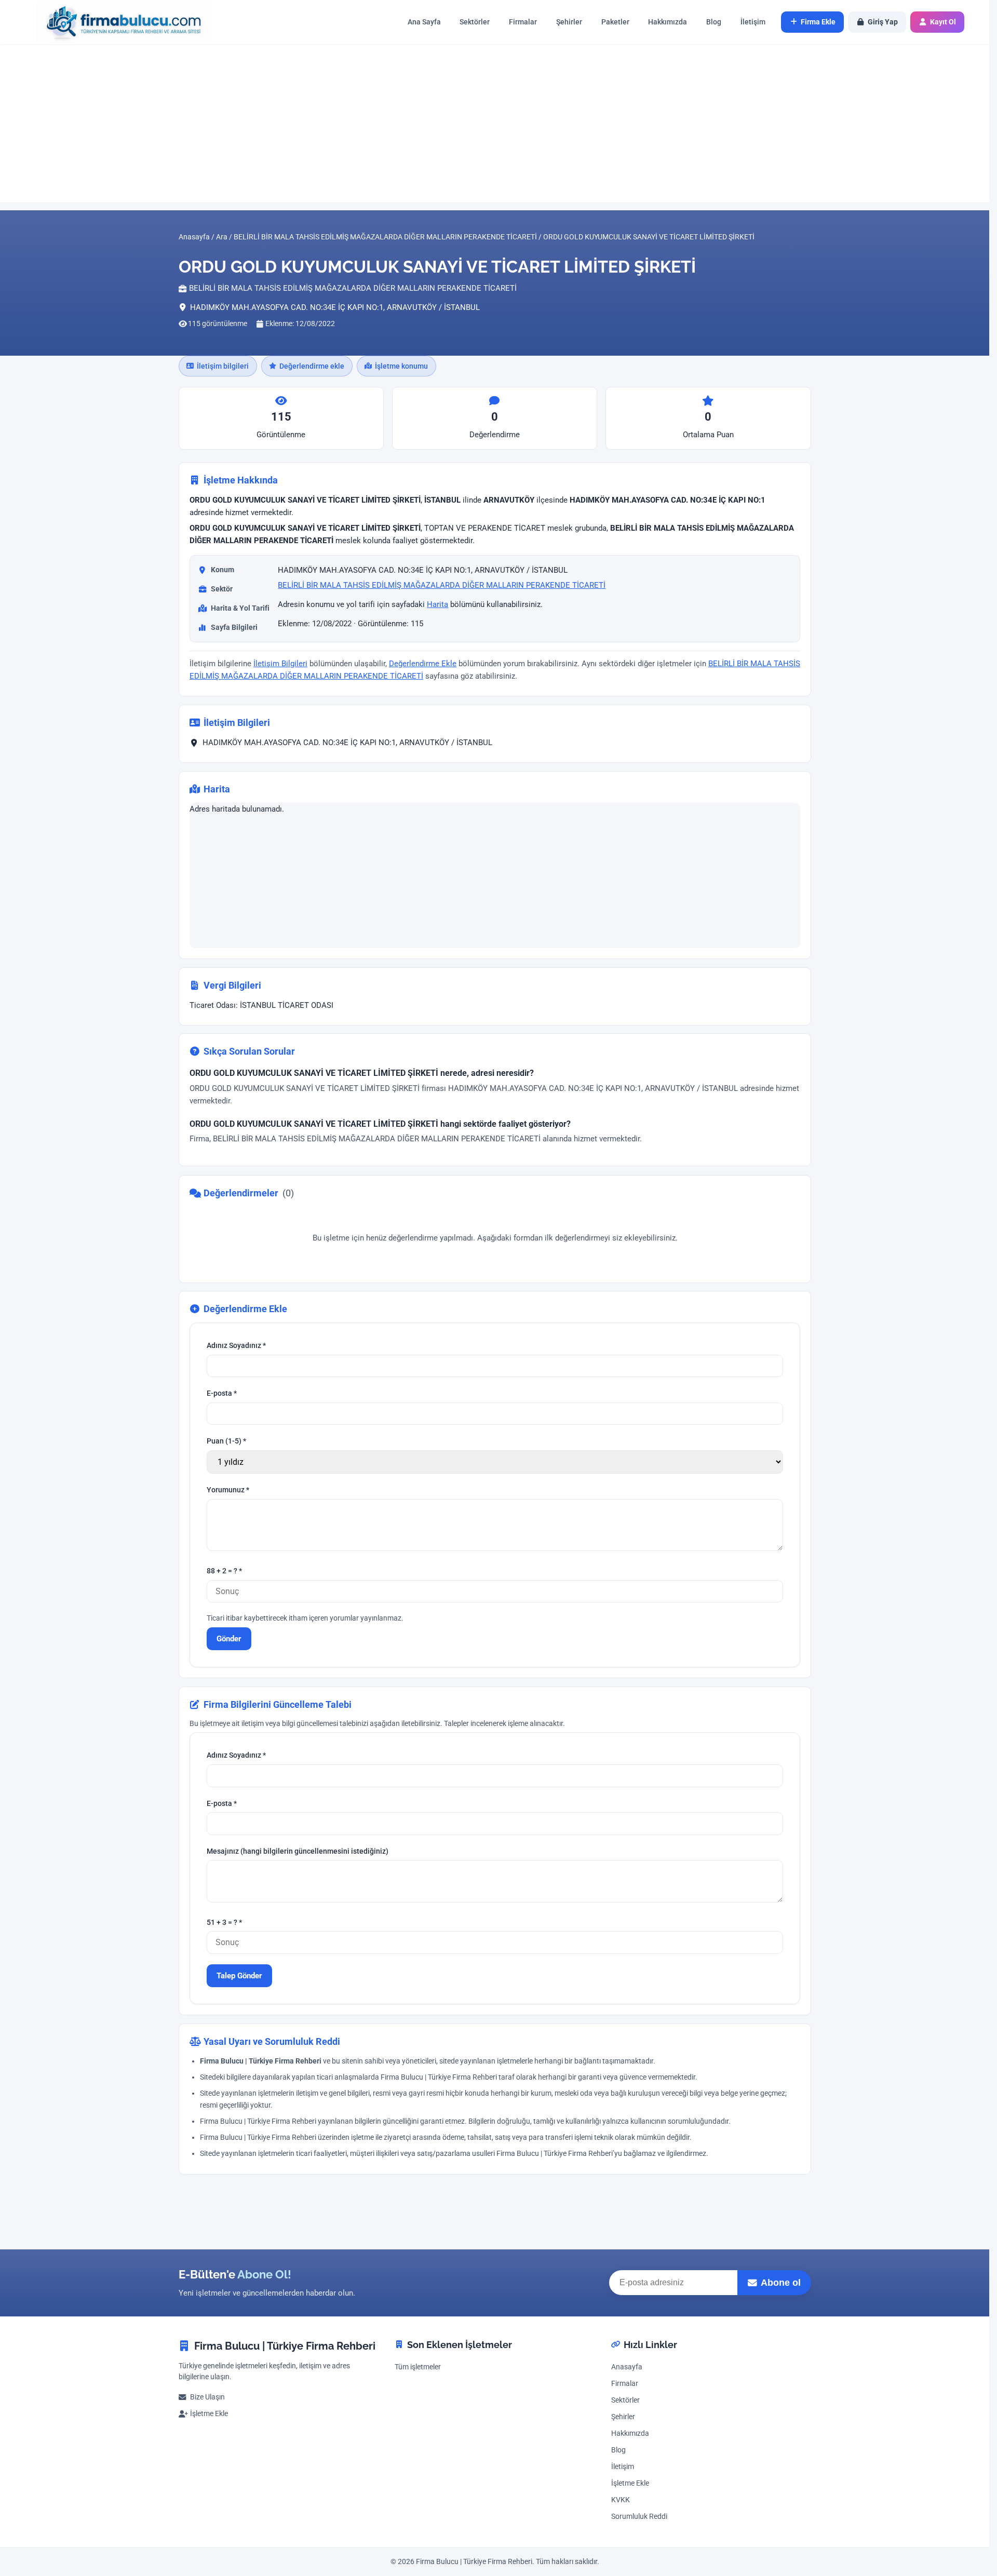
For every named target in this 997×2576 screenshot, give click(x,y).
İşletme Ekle (209, 2414)
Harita (437, 604)
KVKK (621, 2500)
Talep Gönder (239, 1976)
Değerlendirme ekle (312, 366)
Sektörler (475, 22)
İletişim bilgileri (223, 366)
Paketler (615, 22)
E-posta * (222, 1394)
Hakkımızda (668, 22)
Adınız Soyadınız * (236, 1346)
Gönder (229, 1639)
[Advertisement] (495, 123)
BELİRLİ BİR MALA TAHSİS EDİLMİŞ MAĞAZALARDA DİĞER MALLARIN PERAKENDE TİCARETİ (442, 585)
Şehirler (569, 22)
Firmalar (523, 22)
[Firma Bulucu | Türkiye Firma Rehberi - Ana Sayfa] (118, 22)
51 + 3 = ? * (224, 1923)
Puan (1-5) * (226, 1442)
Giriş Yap (883, 22)
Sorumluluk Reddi (639, 2517)
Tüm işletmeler (418, 2367)
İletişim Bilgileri (280, 664)
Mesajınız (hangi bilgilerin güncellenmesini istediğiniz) (298, 1851)
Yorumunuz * (228, 1491)
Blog (714, 22)
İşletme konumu (401, 366)
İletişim (753, 22)
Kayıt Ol (943, 22)
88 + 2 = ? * (224, 1572)
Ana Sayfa (424, 22)
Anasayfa (627, 2367)
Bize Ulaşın (207, 2397)
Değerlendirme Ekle (423, 664)
